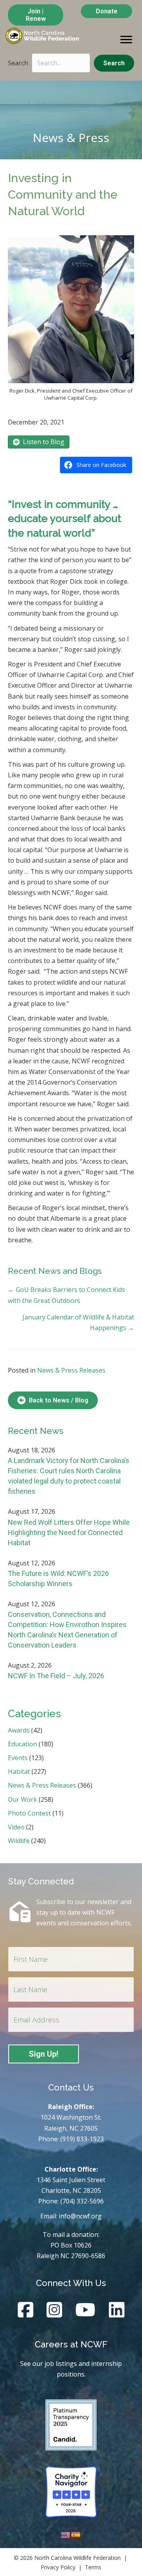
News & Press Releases (71, 1370)
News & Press (71, 137)
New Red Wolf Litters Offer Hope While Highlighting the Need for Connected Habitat (69, 1532)
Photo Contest (29, 1813)
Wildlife (19, 1841)
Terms (93, 2567)
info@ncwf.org (80, 2216)
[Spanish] (76, 2534)
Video (16, 1827)
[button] (114, 63)
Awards (19, 1730)
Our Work (22, 1799)
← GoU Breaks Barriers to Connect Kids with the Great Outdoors (66, 1295)
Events (18, 1758)
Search (18, 63)
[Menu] (126, 40)
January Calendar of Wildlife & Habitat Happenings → (78, 1322)
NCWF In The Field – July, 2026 (56, 1676)
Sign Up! (44, 2054)
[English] (66, 2534)
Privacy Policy (58, 2567)
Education (22, 1744)
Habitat (19, 1771)
